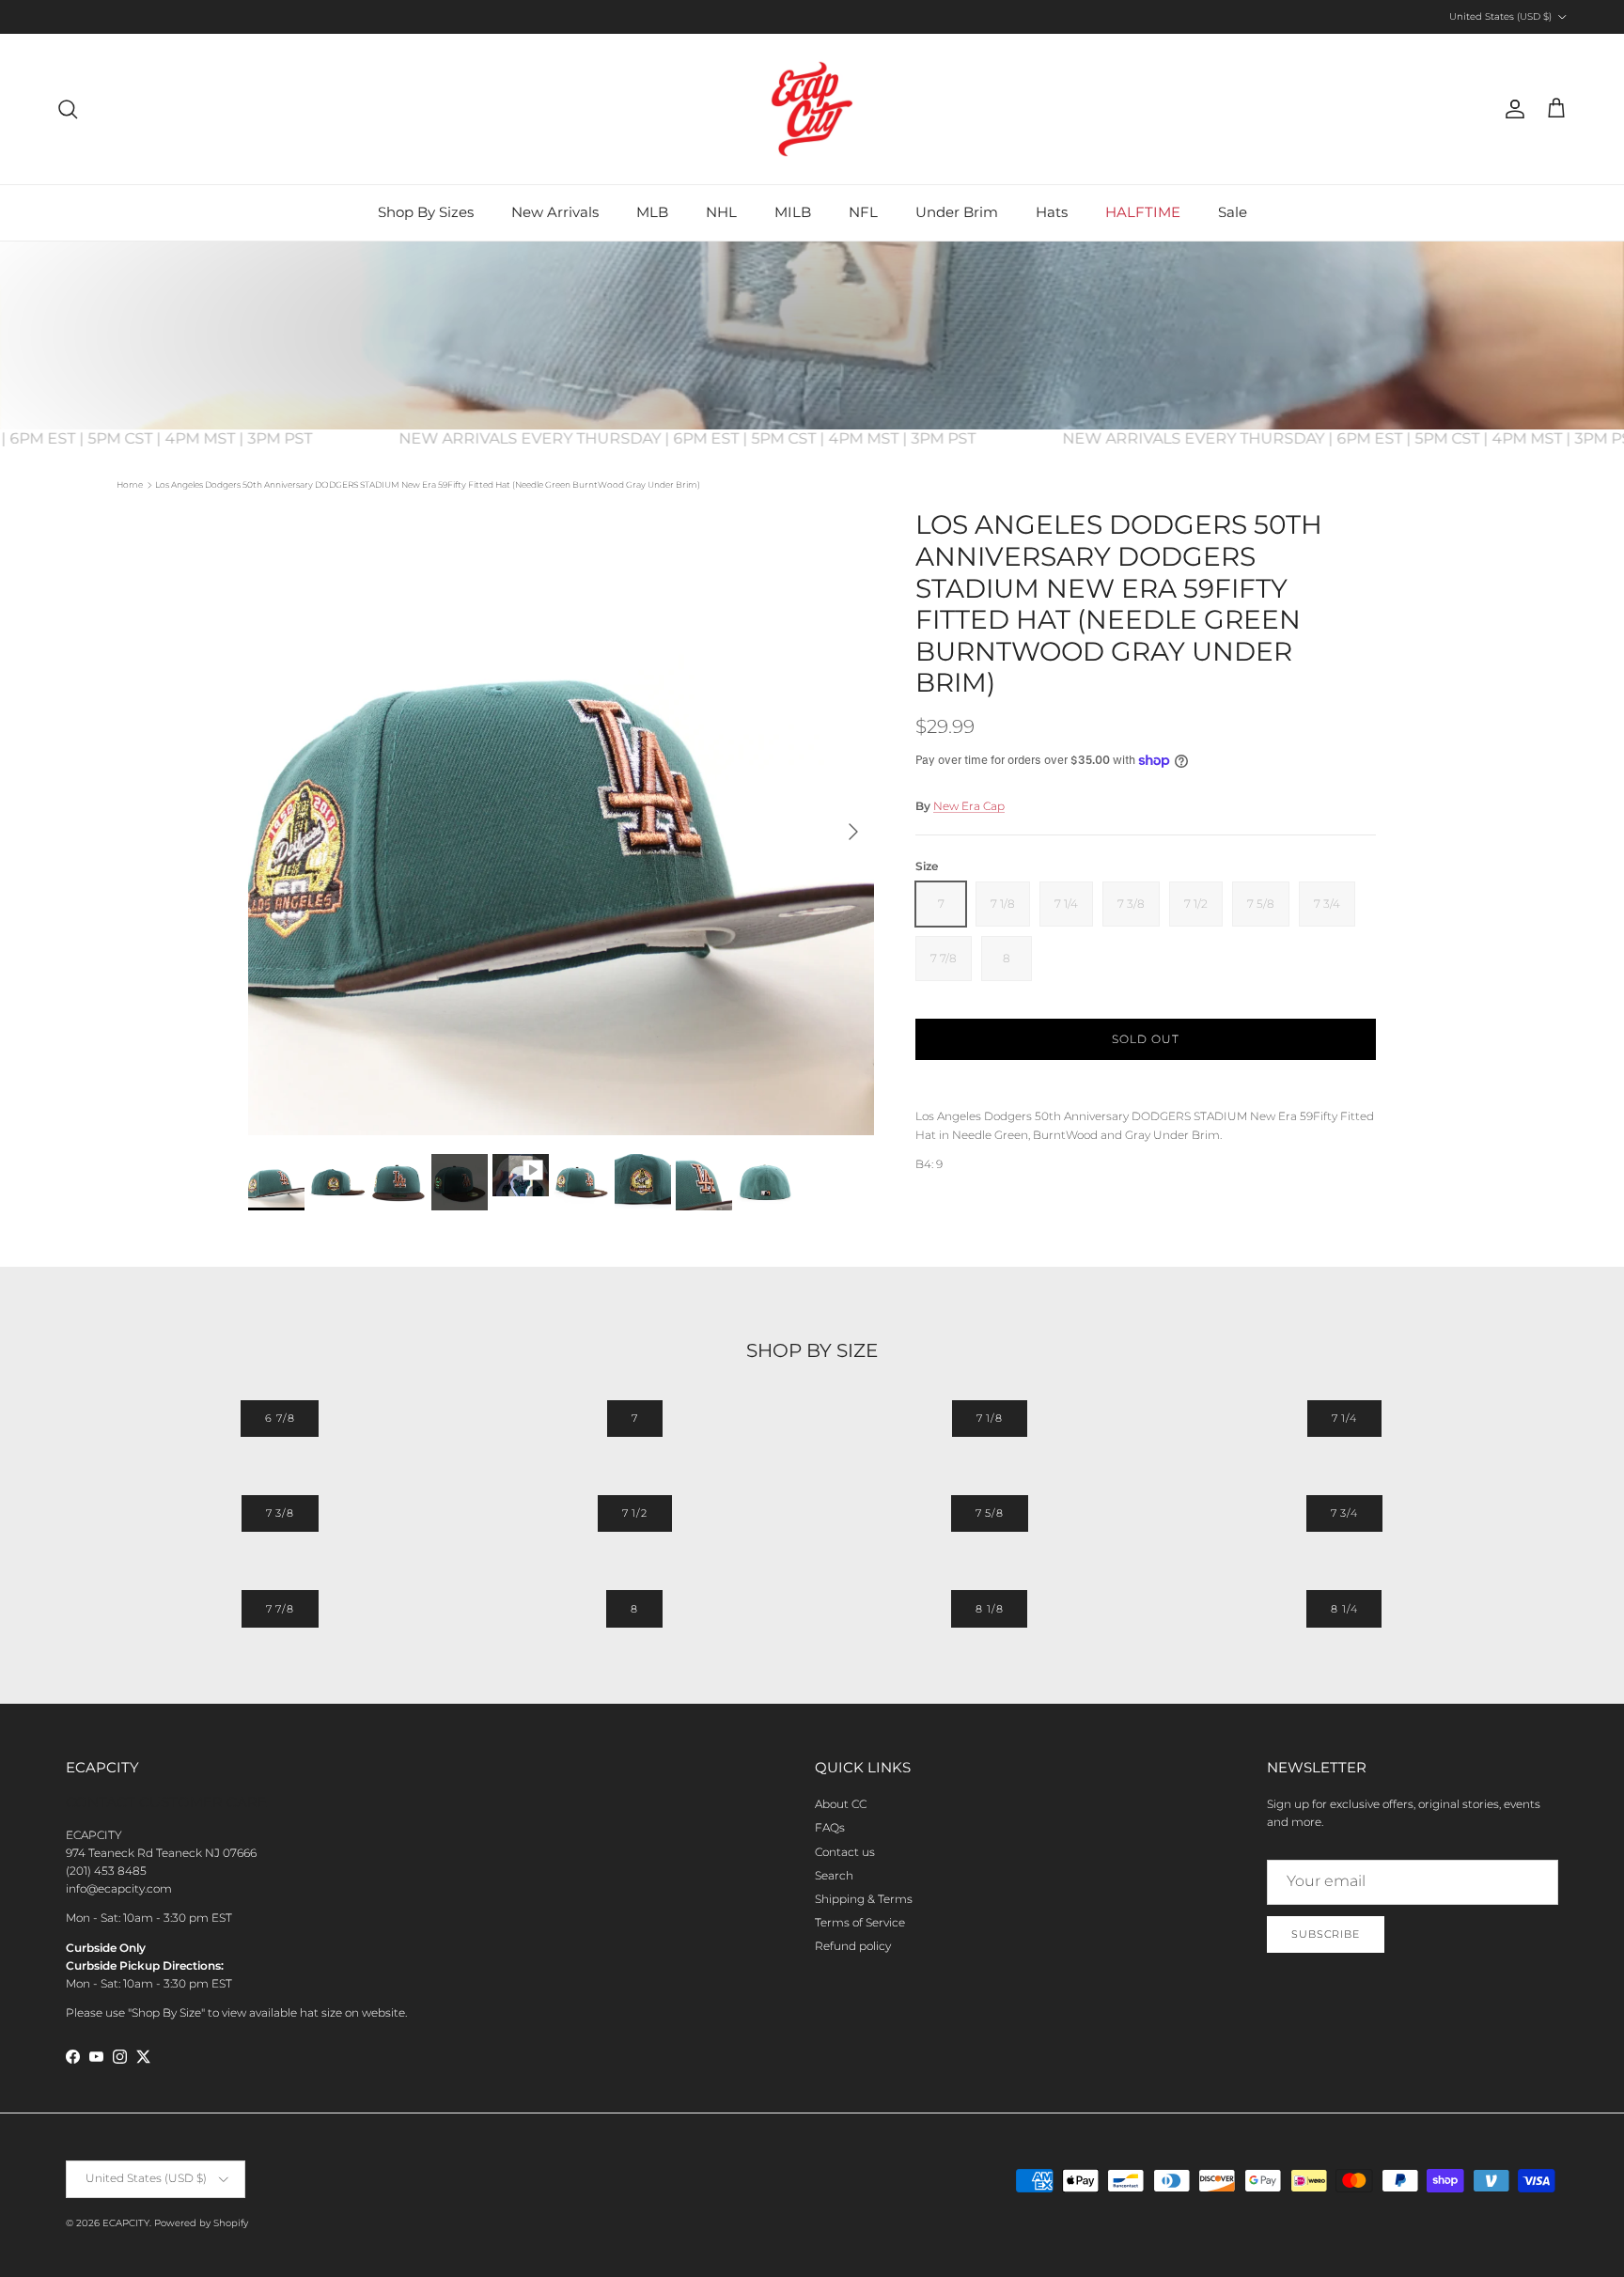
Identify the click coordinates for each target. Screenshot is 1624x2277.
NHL (721, 212)
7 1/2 (635, 1513)
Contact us (845, 1852)
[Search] (68, 109)
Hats (1052, 212)
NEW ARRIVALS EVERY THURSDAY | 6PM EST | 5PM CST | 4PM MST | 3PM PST (713, 438)
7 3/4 (1344, 1513)
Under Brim (957, 212)
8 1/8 (989, 1609)
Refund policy (853, 1946)
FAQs (830, 1827)
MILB (793, 212)
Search (834, 1875)
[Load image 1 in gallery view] (561, 822)
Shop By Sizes (426, 212)
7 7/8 (280, 1609)
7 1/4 (1344, 1418)
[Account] (1511, 109)
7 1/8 (990, 1418)
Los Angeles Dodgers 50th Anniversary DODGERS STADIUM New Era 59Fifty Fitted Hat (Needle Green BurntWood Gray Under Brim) (428, 484)
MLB (652, 212)
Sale (1233, 212)
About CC (841, 1804)
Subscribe (1326, 1934)
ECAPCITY (126, 2223)
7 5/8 (990, 1513)
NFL (863, 212)
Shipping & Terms (864, 1899)
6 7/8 (280, 1418)
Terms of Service (860, 1922)
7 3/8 (280, 1513)
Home (130, 484)
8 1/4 (1344, 1609)
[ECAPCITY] (812, 109)
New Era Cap (969, 806)
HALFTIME (1143, 212)
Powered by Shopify (201, 2223)
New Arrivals (555, 212)
